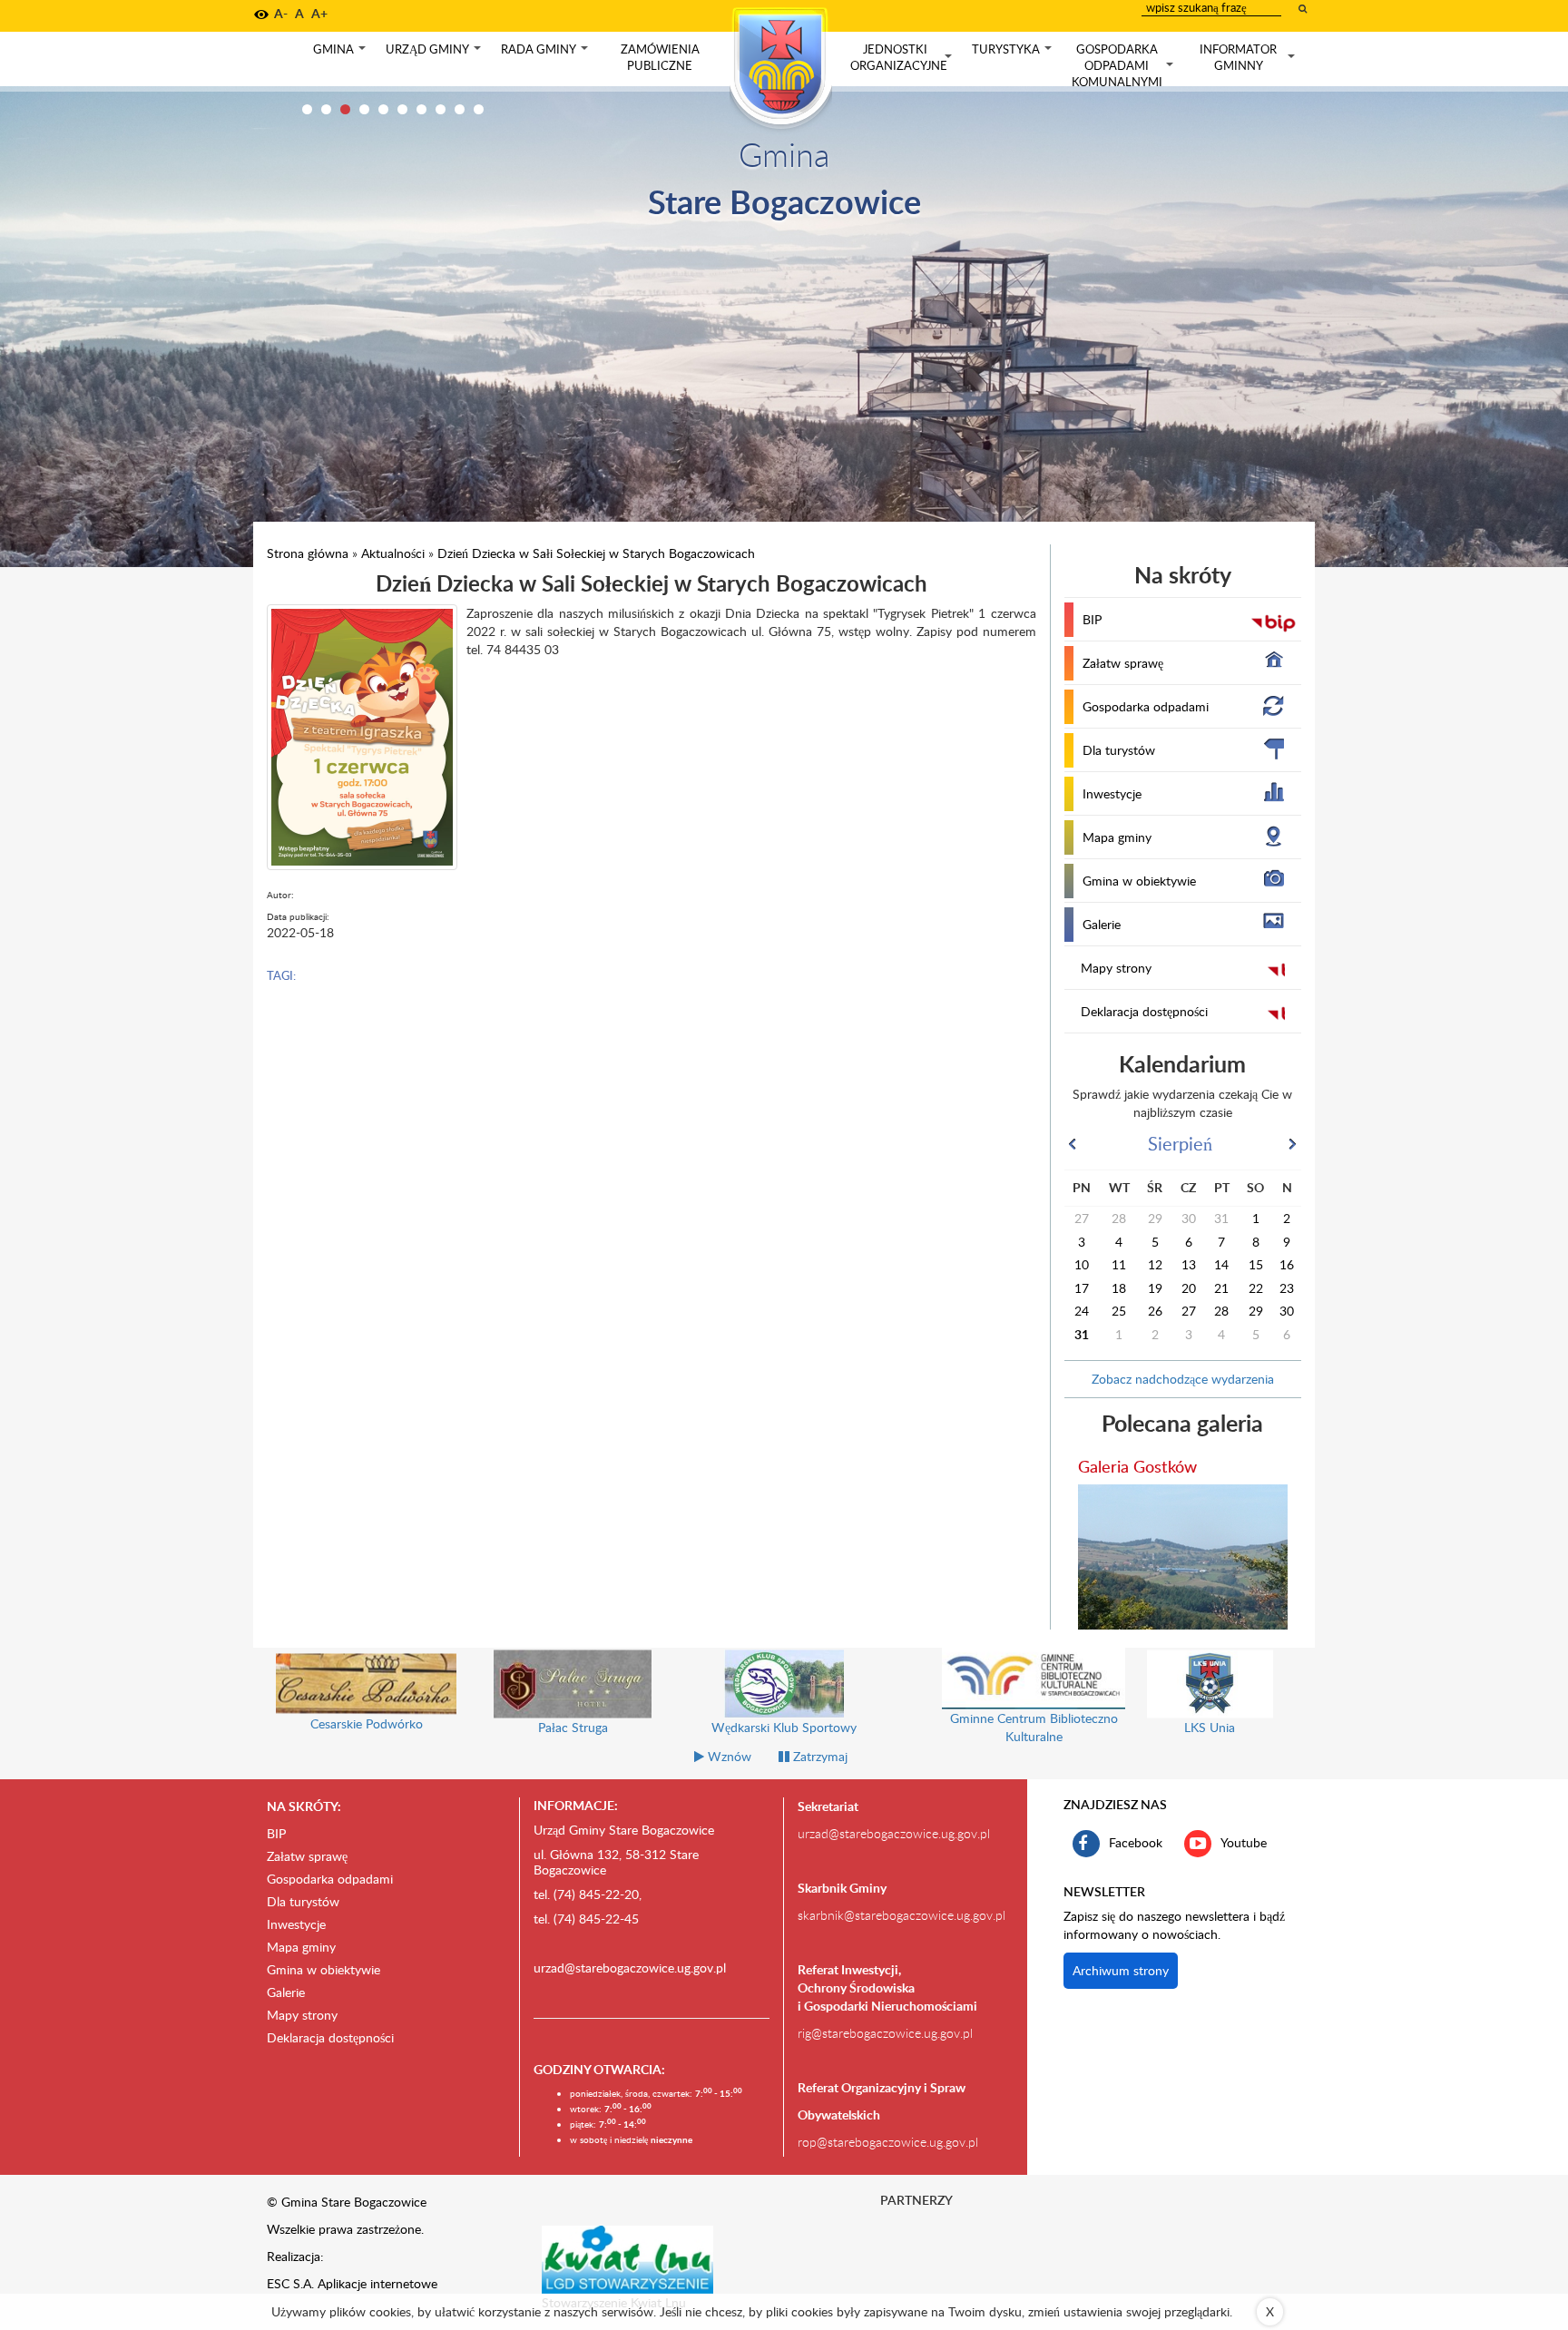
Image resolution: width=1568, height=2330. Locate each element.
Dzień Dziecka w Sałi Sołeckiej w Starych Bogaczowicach (596, 553)
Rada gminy (546, 54)
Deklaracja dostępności (1144, 1011)
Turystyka (1014, 54)
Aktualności (393, 553)
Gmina (341, 54)
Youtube (1244, 1841)
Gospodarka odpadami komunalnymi (1124, 65)
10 (479, 109)
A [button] (299, 13)
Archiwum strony (1121, 1970)
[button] (261, 15)
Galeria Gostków (1137, 1466)
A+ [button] (319, 13)
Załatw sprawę (1123, 663)
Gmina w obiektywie (1139, 881)
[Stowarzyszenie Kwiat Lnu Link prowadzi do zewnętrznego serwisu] (628, 2258)
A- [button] (281, 13)
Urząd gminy (435, 54)
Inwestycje (1112, 793)
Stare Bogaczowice (784, 201)
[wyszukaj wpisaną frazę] (1304, 8)
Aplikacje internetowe (377, 2283)
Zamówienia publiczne (660, 57)
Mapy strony (1116, 968)
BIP (1092, 619)
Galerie (1102, 924)
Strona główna (308, 553)
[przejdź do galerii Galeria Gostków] (1183, 1557)
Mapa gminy (1117, 837)
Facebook (1136, 1841)
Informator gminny (1249, 58)
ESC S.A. (290, 2283)
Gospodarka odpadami (1146, 706)
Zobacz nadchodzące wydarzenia (1183, 1379)
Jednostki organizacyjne (903, 58)
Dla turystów (1119, 750)
